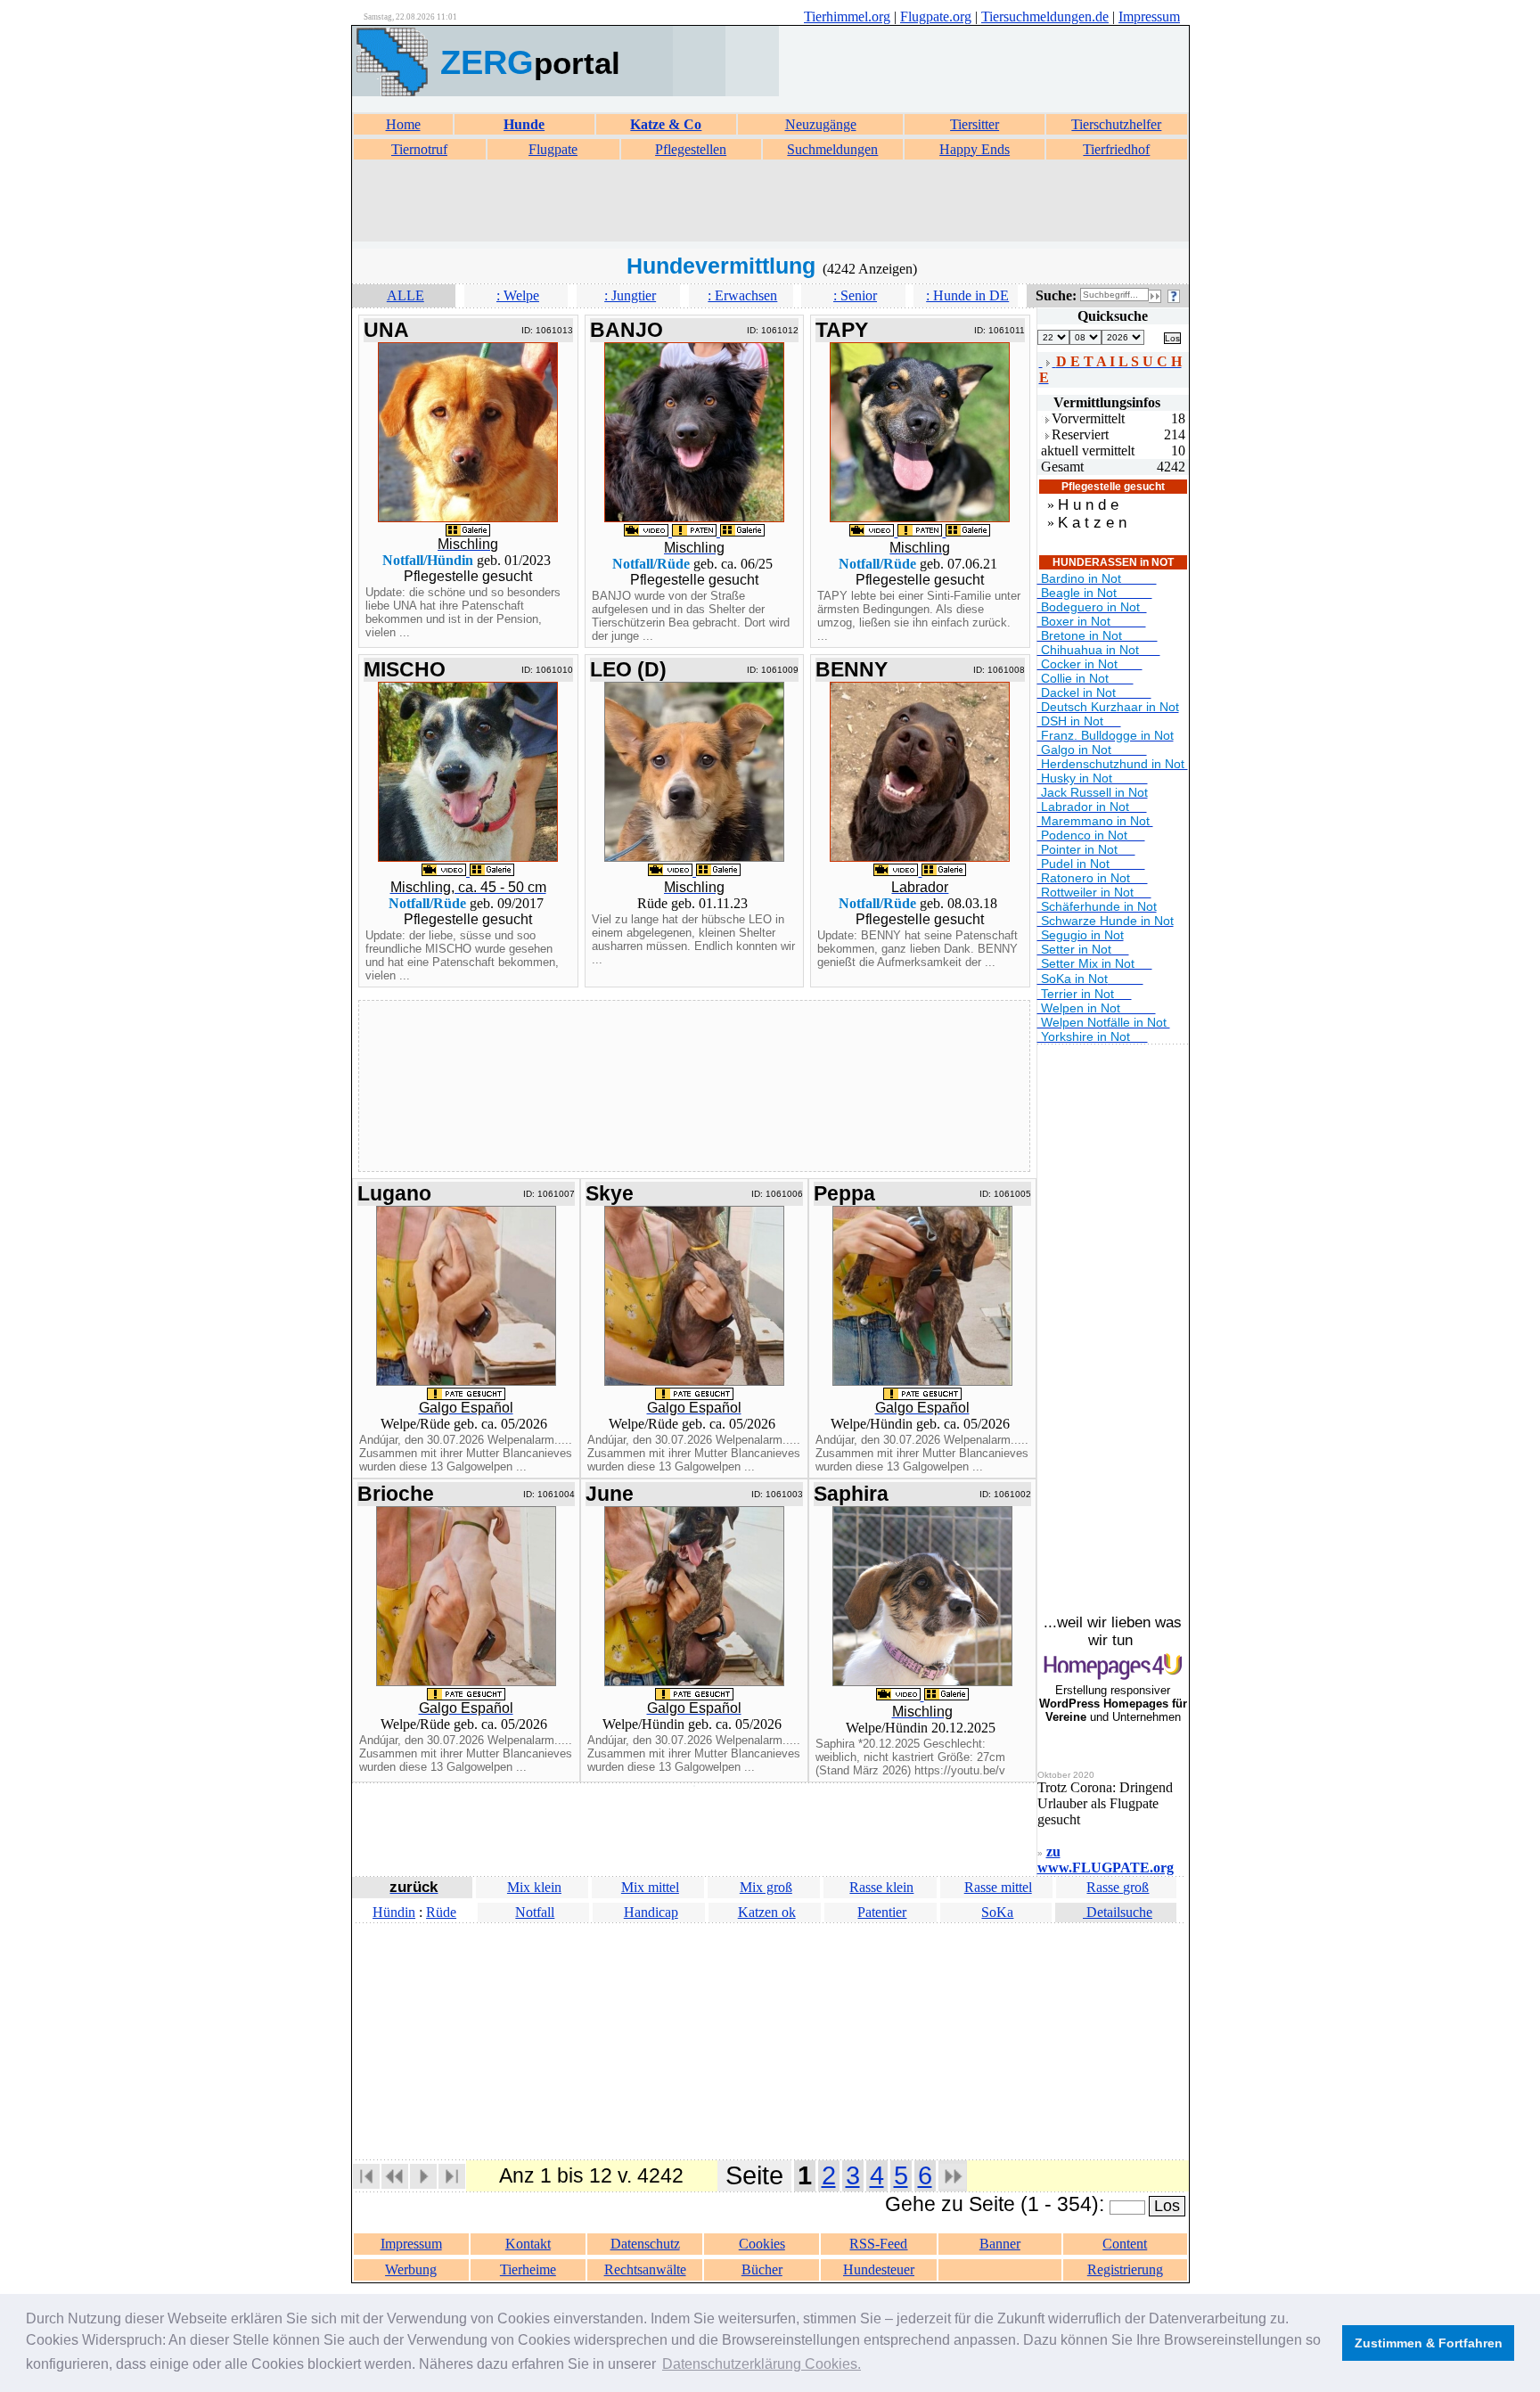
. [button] (762, 2364)
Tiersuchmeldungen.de (1045, 16)
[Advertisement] (770, 201)
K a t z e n (1092, 523)
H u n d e (1088, 505)
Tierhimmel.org (847, 16)
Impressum (1149, 16)
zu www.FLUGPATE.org (1106, 1860)
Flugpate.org (936, 16)
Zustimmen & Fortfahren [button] (1429, 2343)
